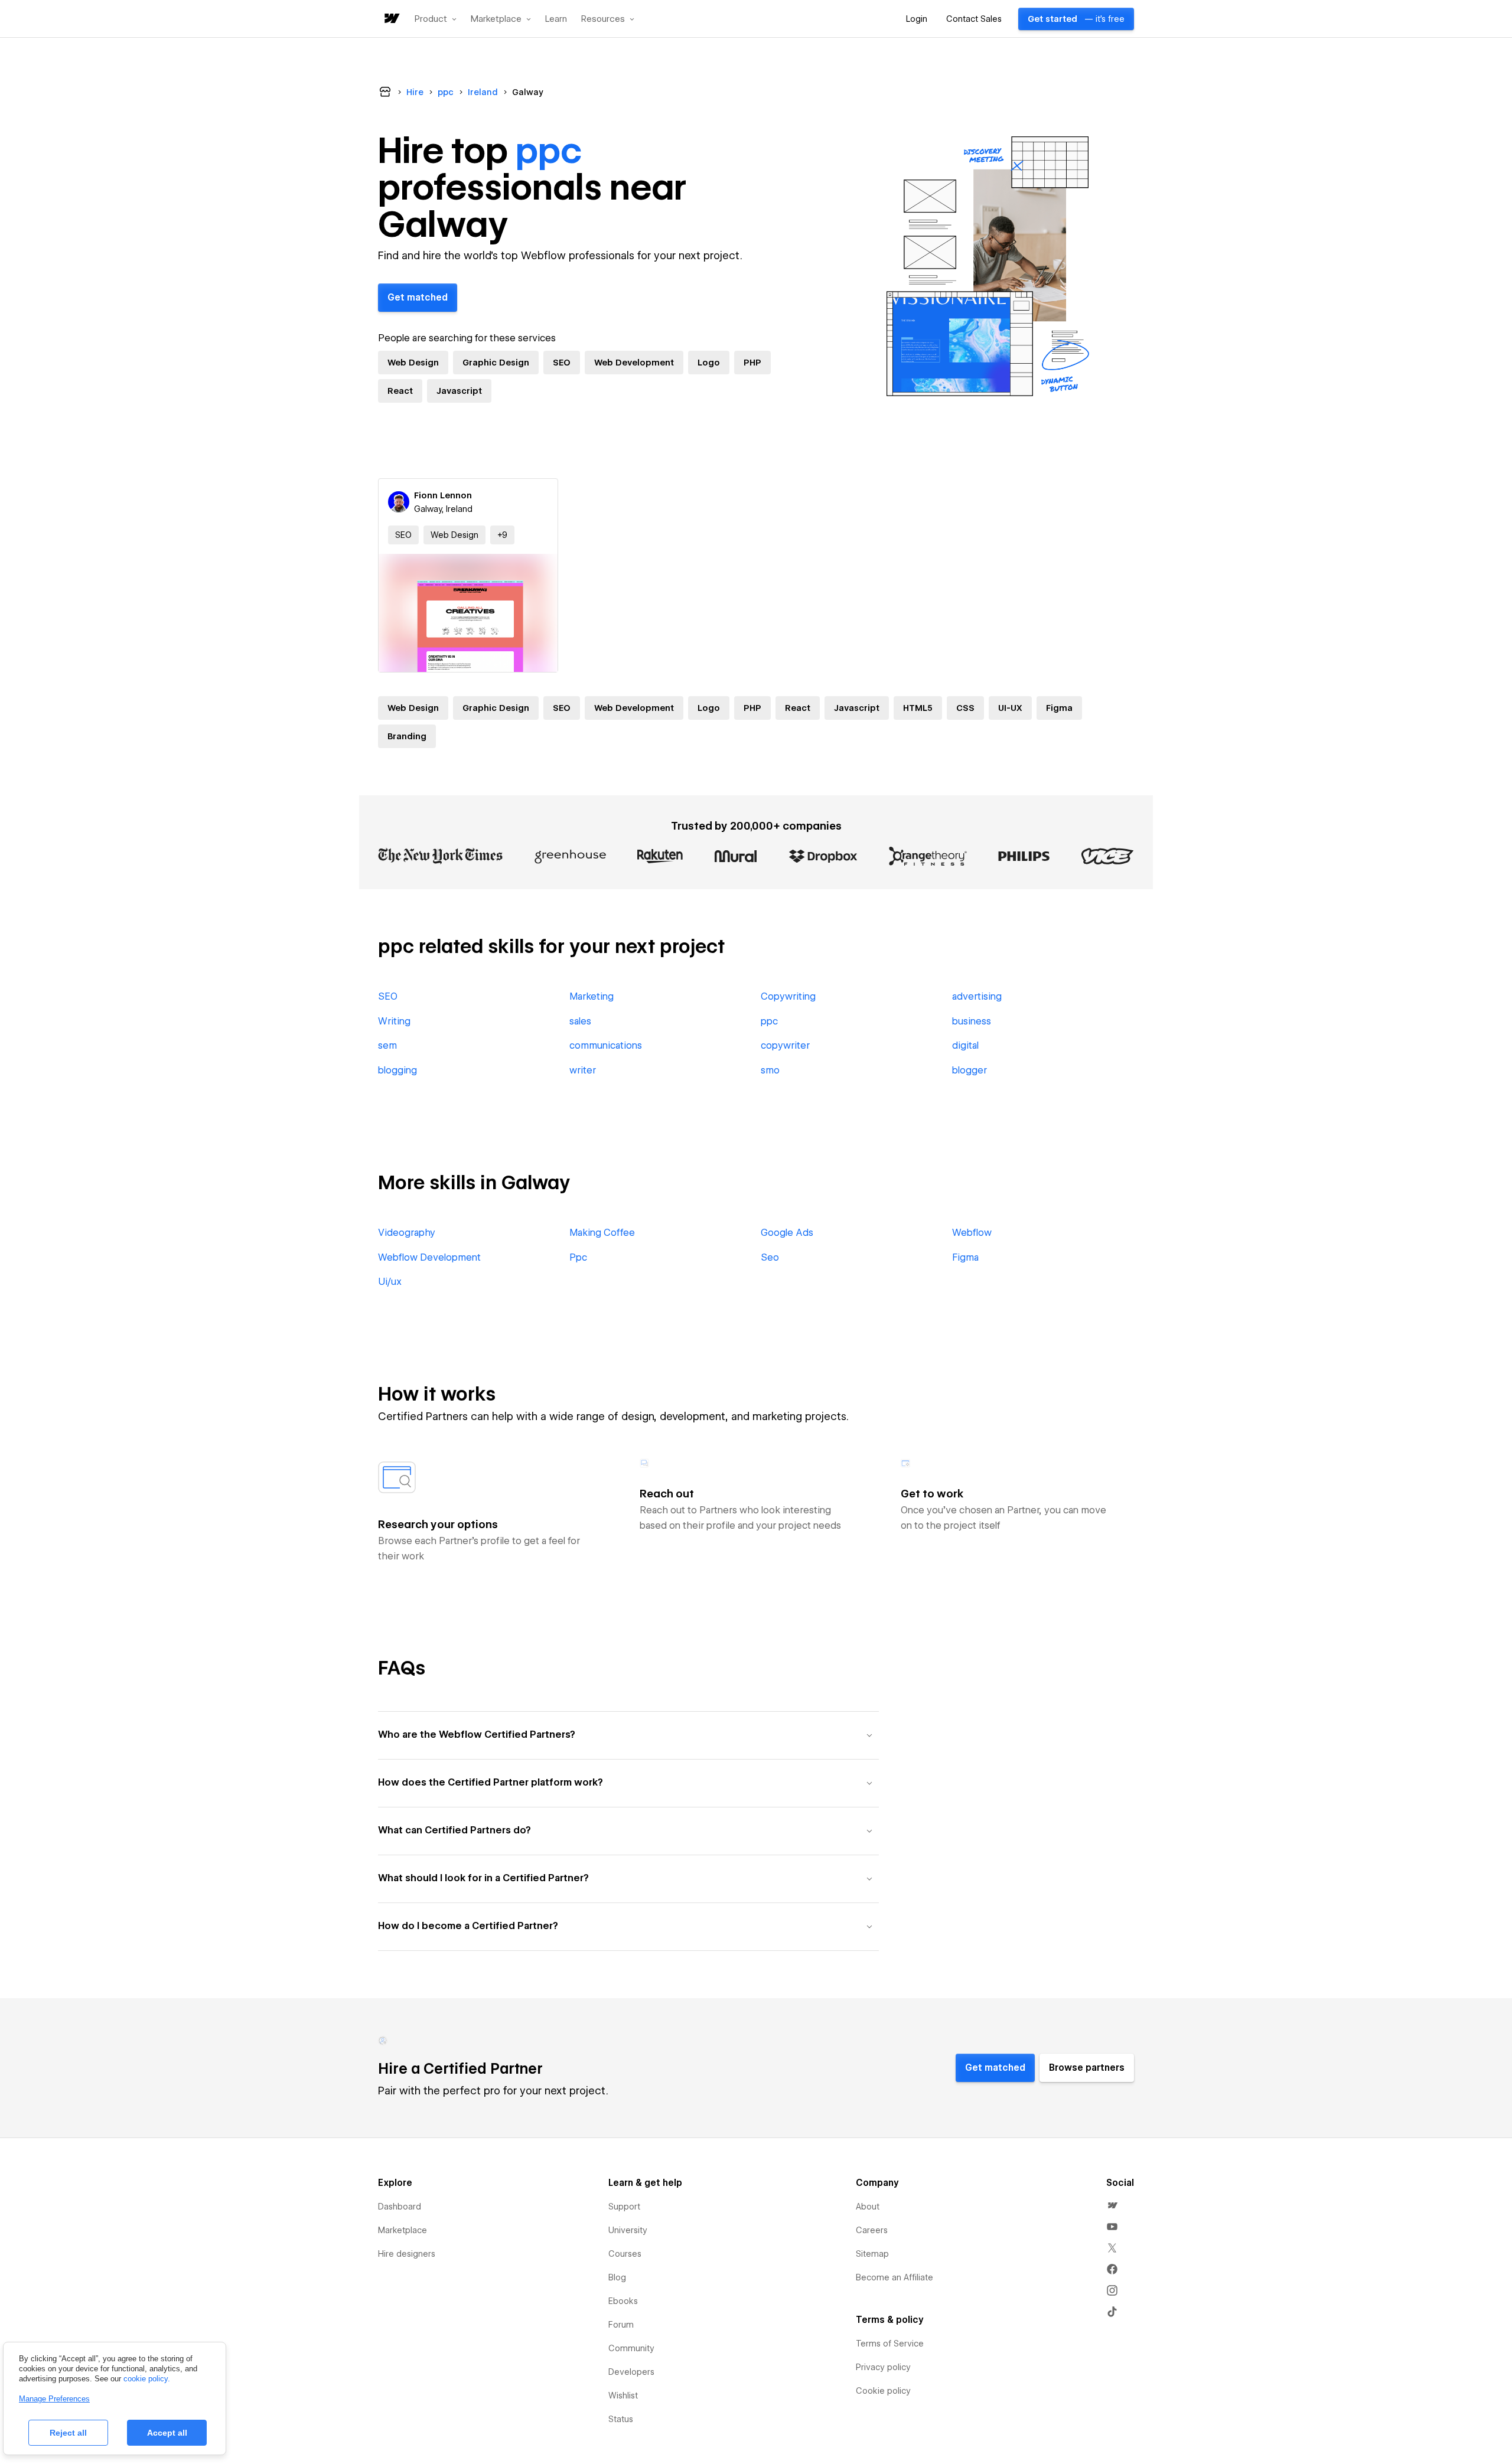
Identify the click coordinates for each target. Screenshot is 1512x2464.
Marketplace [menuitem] (403, 2230)
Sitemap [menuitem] (872, 2254)
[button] (436, 19)
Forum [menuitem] (621, 2325)
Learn (556, 19)
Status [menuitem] (621, 2419)
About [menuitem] (868, 2207)
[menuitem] (1112, 2205)
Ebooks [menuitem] (623, 2301)
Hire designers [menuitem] (407, 2254)
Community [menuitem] (631, 2348)
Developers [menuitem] (631, 2372)
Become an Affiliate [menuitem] (895, 2277)
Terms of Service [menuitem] (890, 2344)
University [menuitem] (628, 2230)
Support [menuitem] (624, 2207)
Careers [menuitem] (872, 2230)
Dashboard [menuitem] (400, 2207)
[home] (391, 19)
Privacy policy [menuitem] (883, 2367)
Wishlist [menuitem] (623, 2396)
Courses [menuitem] (625, 2254)
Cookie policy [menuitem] (883, 2391)
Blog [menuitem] (617, 2277)
